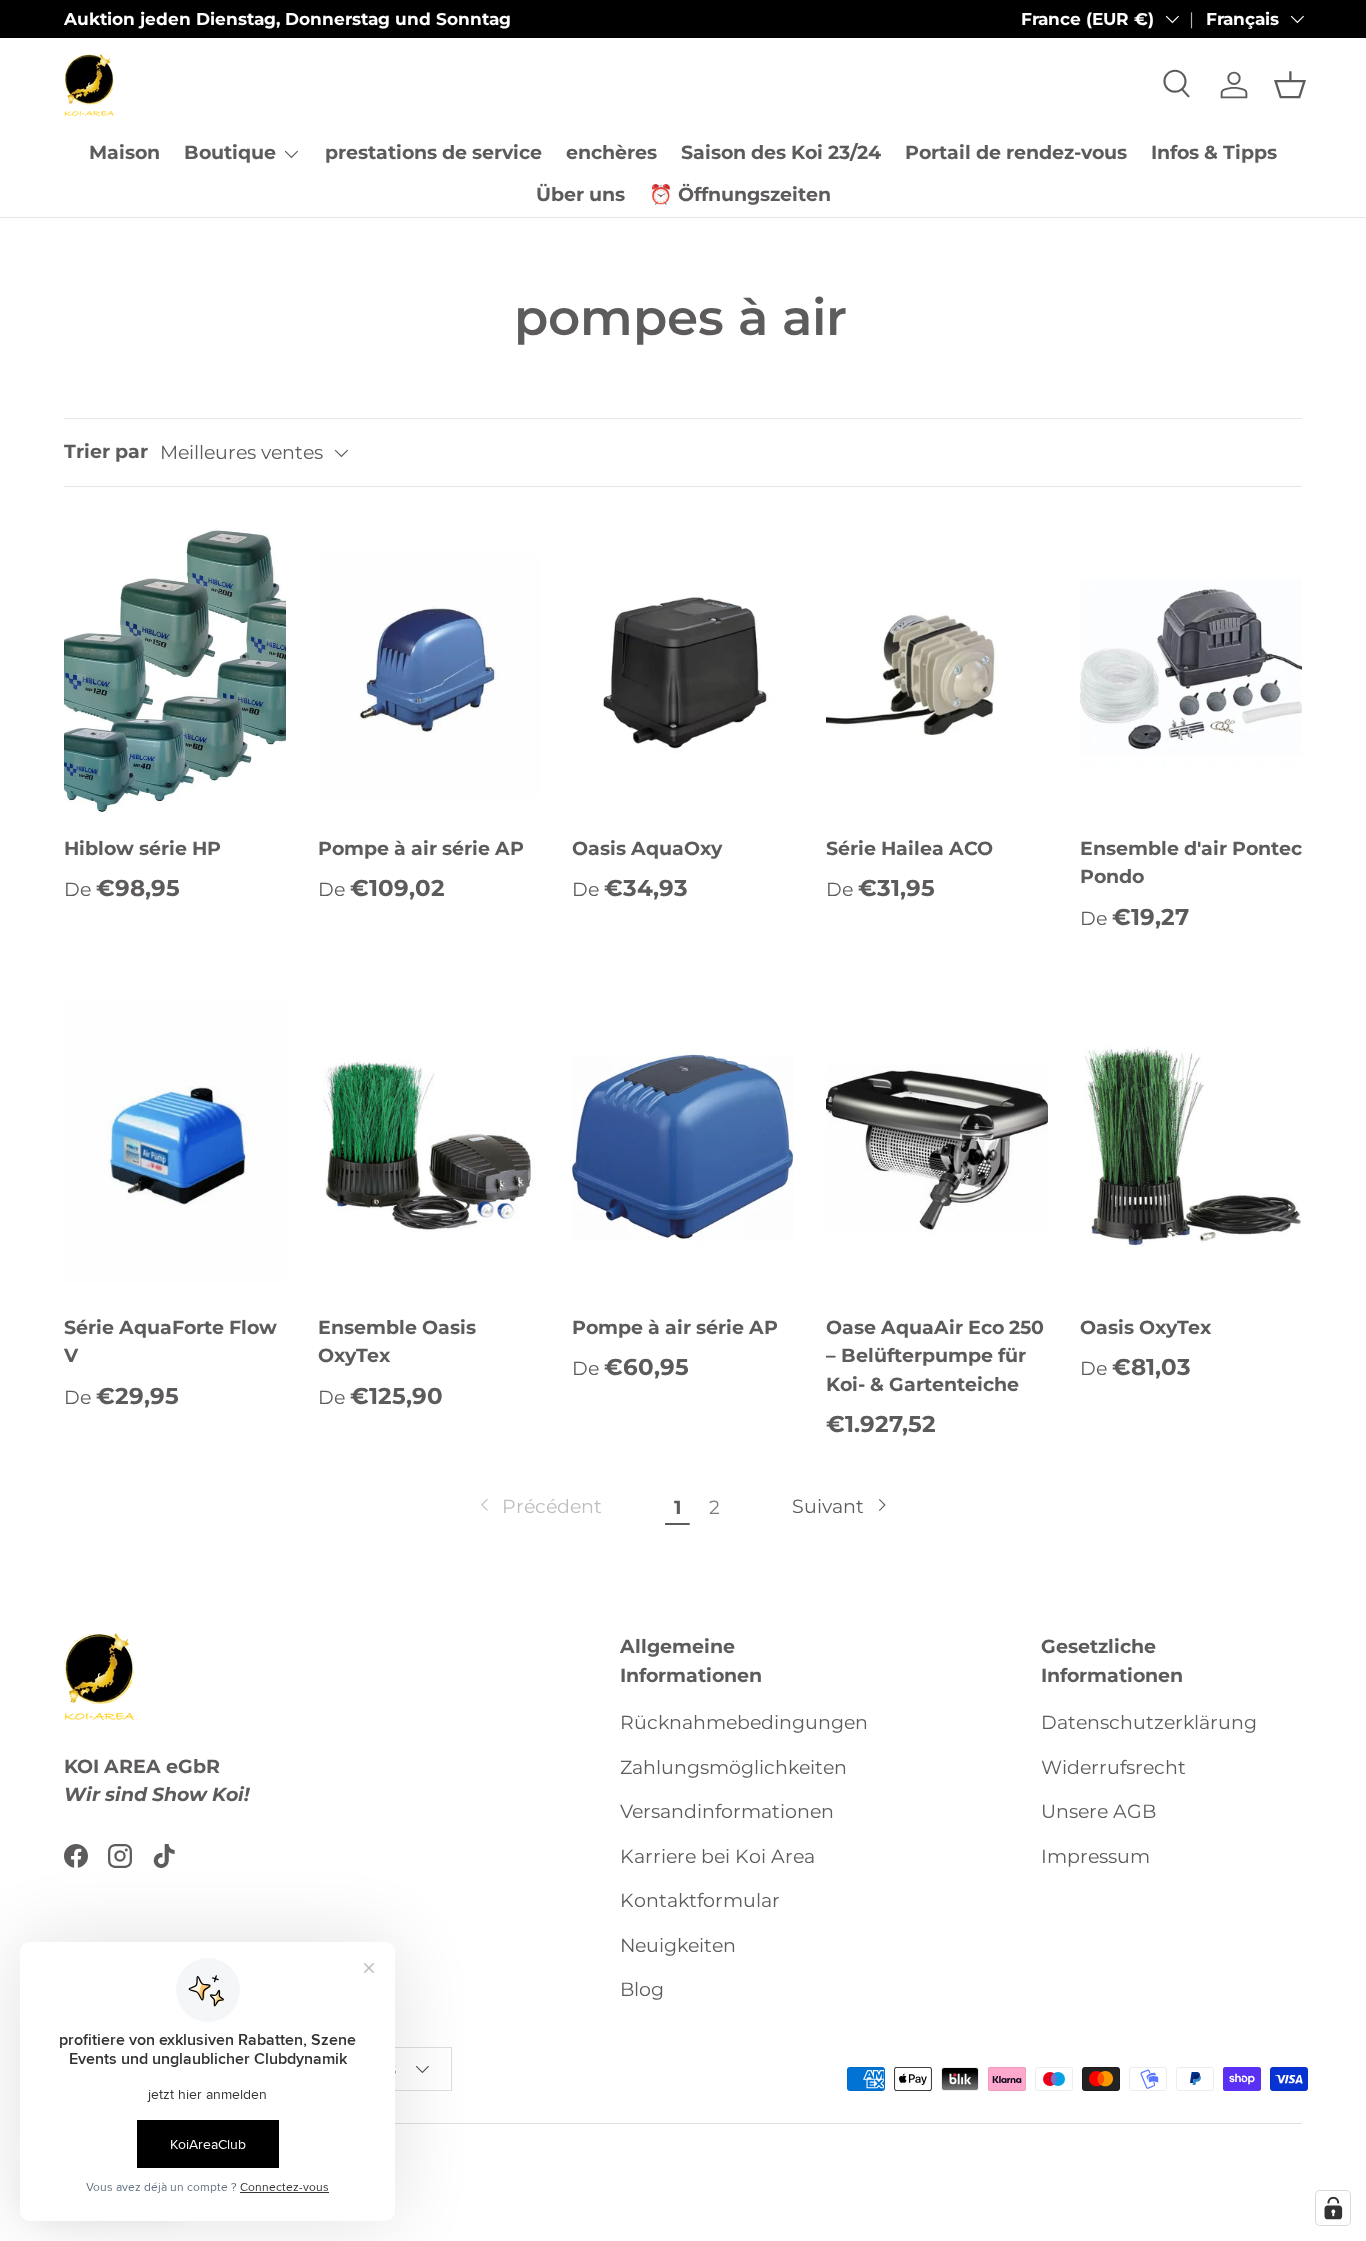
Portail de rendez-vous (1016, 152)
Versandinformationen (727, 1811)
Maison (124, 152)
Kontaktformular (700, 1900)
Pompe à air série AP (421, 848)
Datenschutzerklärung (1149, 1722)
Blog (642, 1989)
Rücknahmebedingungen (744, 1722)
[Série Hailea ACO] (937, 667)
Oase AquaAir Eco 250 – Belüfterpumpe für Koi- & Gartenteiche (935, 1356)
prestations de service (433, 152)
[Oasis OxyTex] (1191, 1146)
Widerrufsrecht (1113, 1767)
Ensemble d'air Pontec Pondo (1191, 863)
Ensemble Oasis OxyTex (397, 1342)
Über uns (580, 194)
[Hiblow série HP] (175, 667)
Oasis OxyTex (1145, 1327)
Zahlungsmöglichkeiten (733, 1767)
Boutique (230, 152)
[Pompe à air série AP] (429, 667)
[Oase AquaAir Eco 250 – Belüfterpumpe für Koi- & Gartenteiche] (937, 1146)
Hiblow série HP (142, 848)
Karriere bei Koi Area (717, 1856)
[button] (1290, 85)
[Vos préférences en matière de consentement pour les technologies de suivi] (1333, 2208)
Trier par (106, 451)
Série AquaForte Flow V (170, 1342)
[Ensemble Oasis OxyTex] (429, 1146)
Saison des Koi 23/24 (781, 152)
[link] (539, 1507)
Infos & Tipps (1214, 152)
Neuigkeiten (678, 1945)
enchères (611, 152)
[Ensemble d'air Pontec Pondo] (1191, 667)
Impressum (1095, 1856)
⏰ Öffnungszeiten (740, 194)
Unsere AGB (1098, 1811)
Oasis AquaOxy (647, 848)
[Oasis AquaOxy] (683, 667)
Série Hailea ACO (909, 848)
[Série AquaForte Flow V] (175, 1146)
